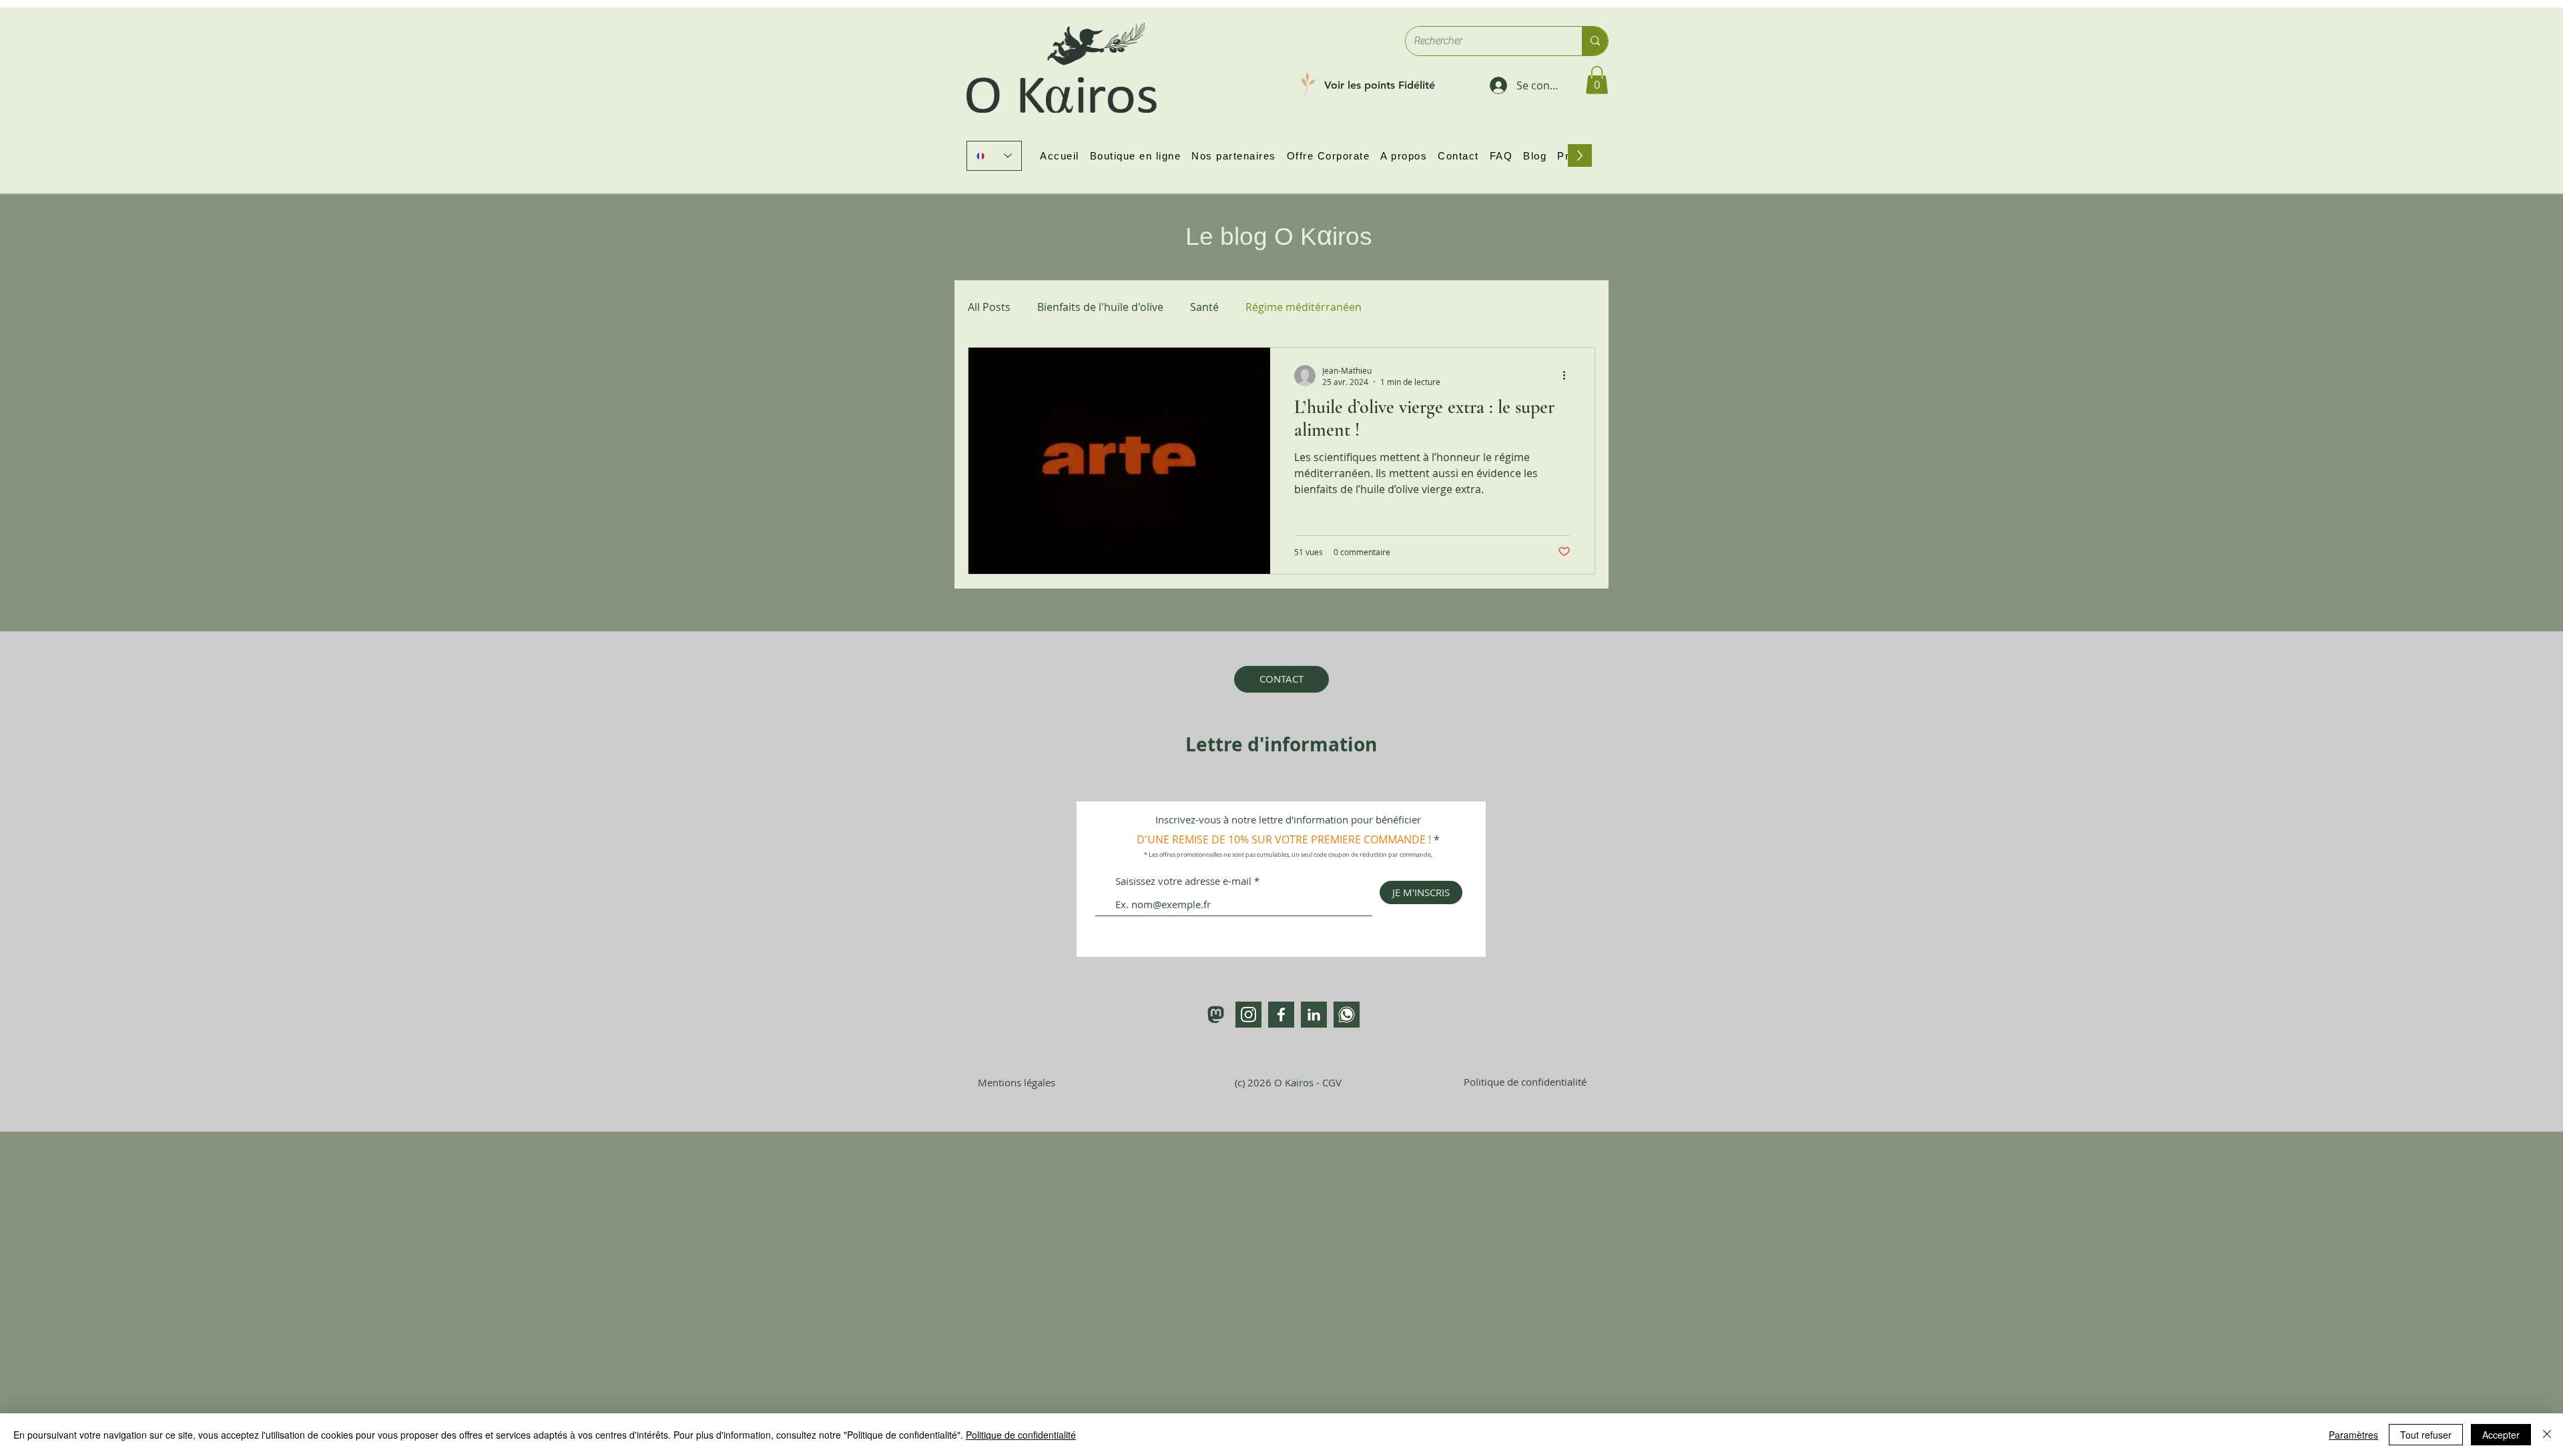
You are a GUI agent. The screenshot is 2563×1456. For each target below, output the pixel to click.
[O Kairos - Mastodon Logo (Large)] (1216, 1015)
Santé (1204, 307)
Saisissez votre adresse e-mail (1183, 881)
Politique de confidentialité (1021, 1435)
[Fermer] (2547, 1435)
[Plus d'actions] (1569, 376)
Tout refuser (2426, 1435)
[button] (1597, 80)
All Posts (989, 307)
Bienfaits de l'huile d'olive (1100, 307)
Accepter (2501, 1435)
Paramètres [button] (2353, 1435)
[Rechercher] (1595, 41)
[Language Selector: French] (994, 156)
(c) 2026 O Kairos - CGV (1288, 1082)
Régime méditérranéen (1304, 307)
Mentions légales (1017, 1082)
